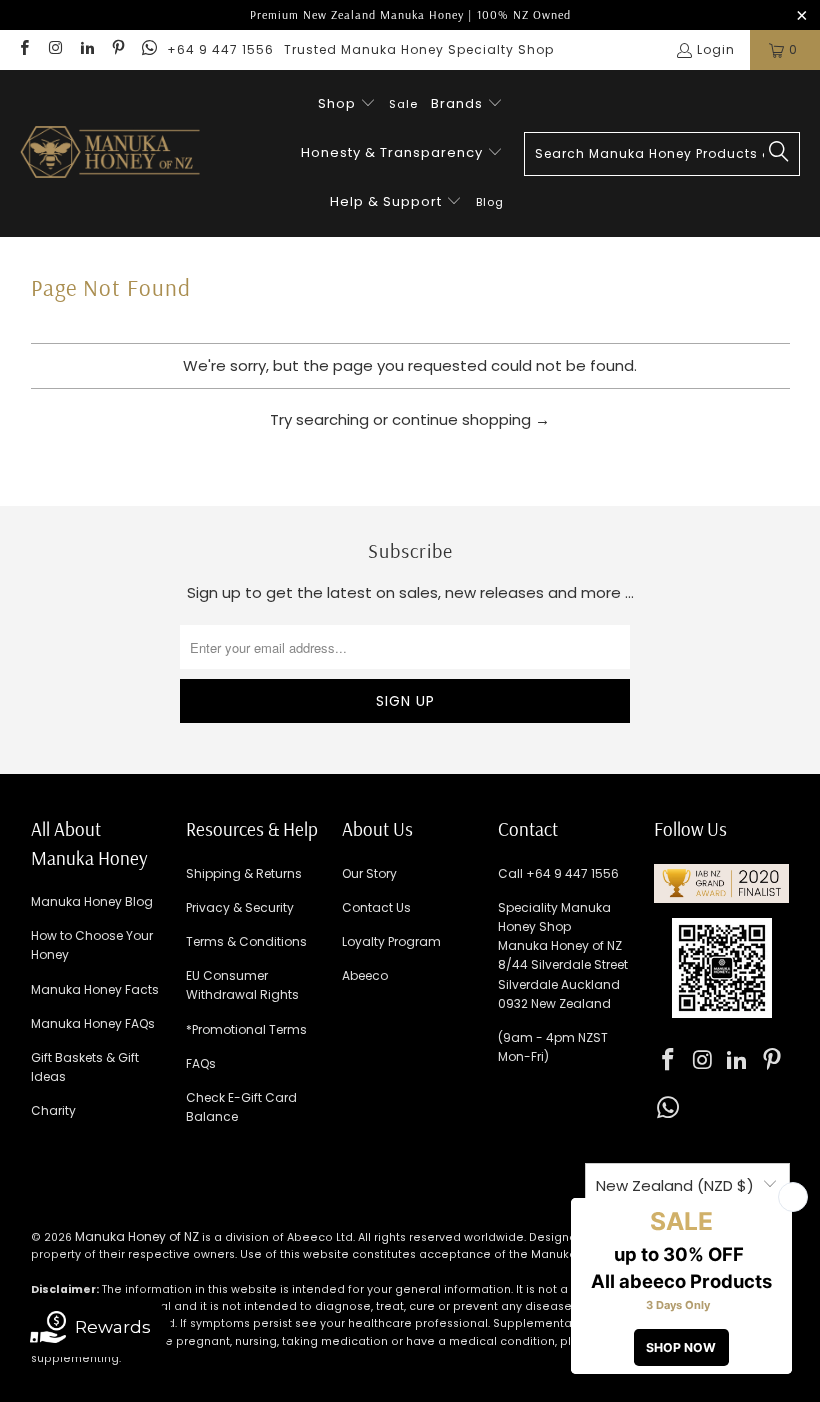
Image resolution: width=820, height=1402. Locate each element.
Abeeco (365, 975)
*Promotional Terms (246, 1029)
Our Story (369, 873)
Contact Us (376, 907)
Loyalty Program (391, 941)
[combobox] (662, 154)
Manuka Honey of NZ (137, 1236)
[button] (347, 104)
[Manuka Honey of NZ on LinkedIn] (86, 49)
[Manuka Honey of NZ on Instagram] (54, 49)
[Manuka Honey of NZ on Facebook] (23, 49)
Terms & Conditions (246, 941)
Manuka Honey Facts (95, 989)
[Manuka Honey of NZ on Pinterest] (117, 49)
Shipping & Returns (244, 873)
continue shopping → (471, 419)
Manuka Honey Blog (92, 901)
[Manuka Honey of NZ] (110, 153)
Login (716, 49)
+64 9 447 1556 (220, 49)
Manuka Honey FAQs (93, 1023)
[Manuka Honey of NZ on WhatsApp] (148, 49)
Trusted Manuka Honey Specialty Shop (419, 49)
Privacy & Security (240, 907)
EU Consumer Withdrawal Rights (242, 985)
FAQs (201, 1063)
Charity (53, 1110)
